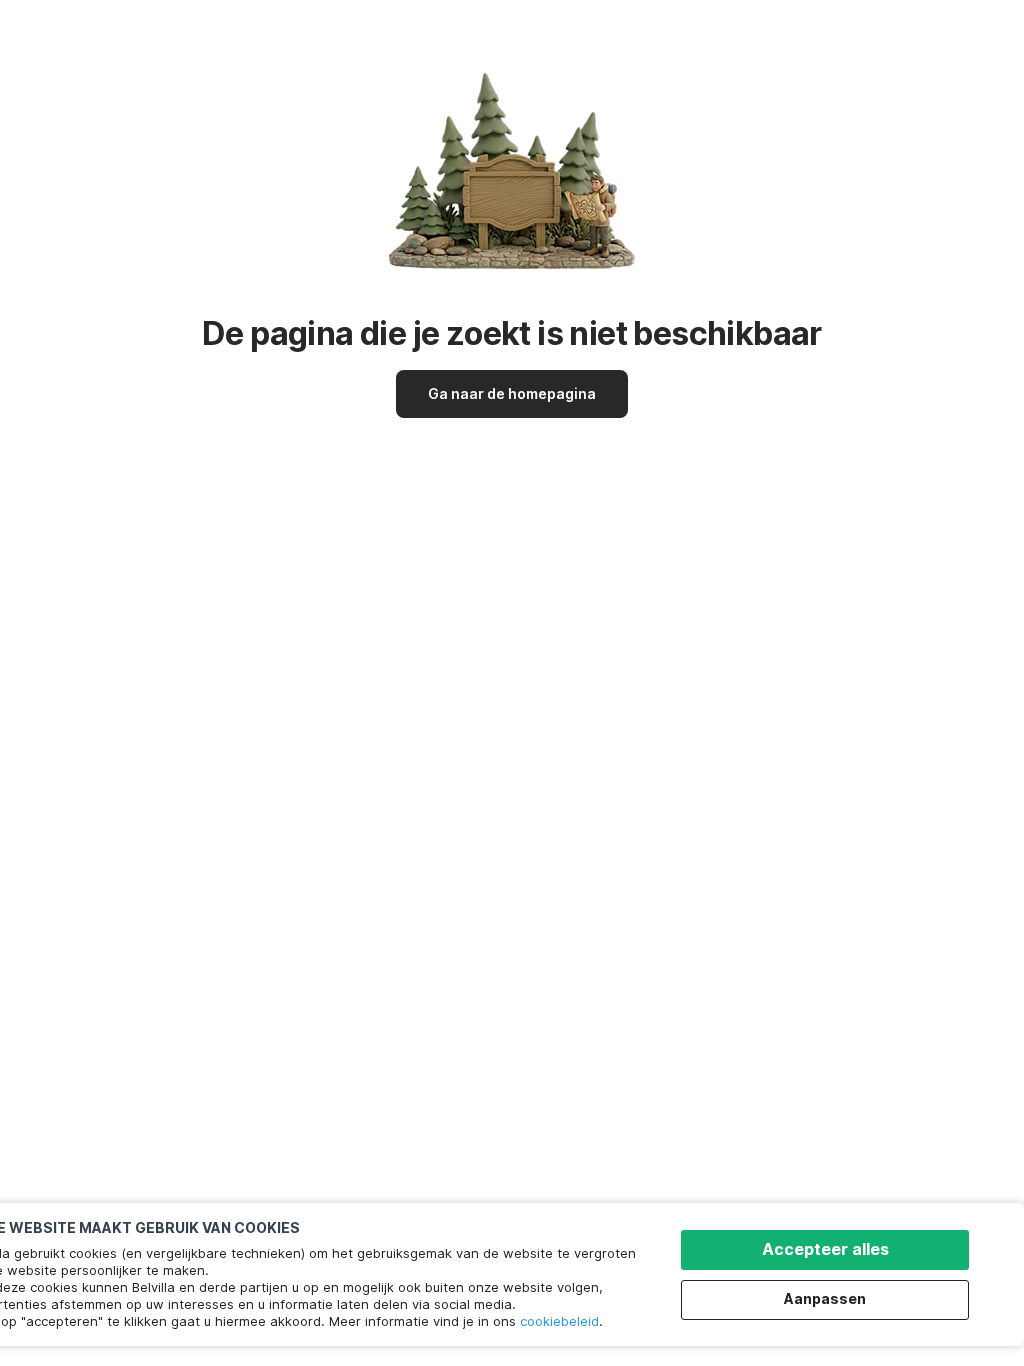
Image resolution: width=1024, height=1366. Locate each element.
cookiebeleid (559, 1321)
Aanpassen (825, 1298)
